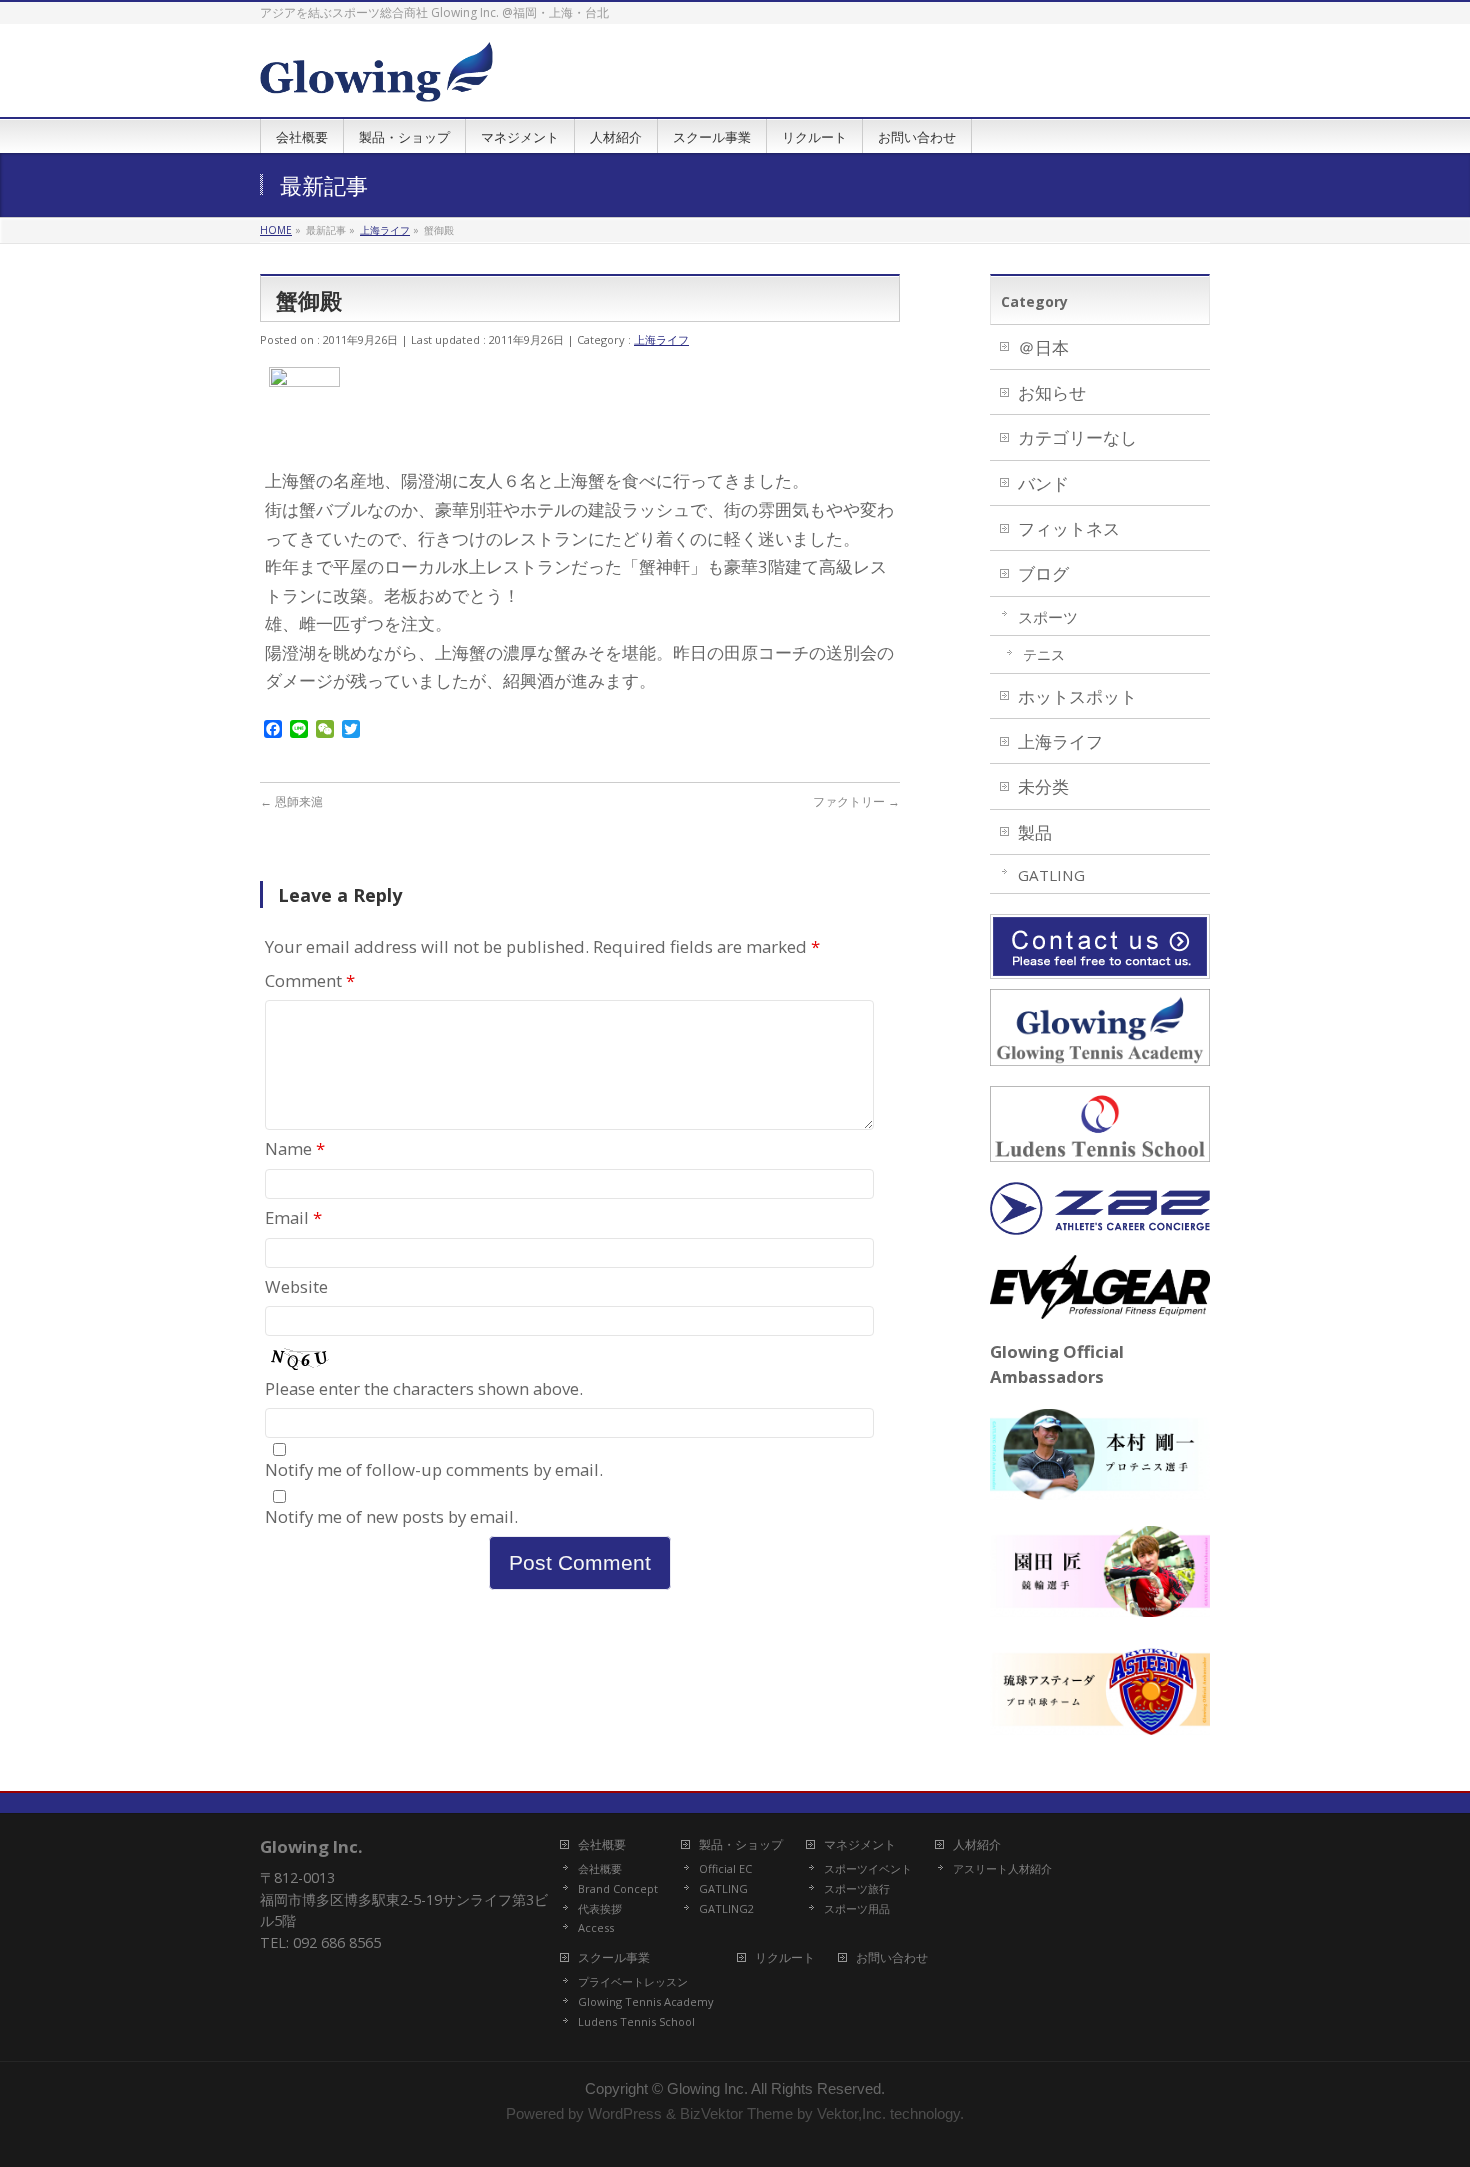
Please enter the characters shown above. (424, 1388)
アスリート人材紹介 (1002, 1869)
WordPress (625, 2114)
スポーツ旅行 (857, 1889)
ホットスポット (1077, 696)
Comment (310, 980)
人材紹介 (977, 1845)
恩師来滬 (291, 801)
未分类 (1043, 786)
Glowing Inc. (707, 2089)
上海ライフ (661, 339)
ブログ (1043, 573)
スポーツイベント (868, 1869)
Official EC (725, 1869)
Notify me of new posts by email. (391, 1516)
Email (293, 1217)
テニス (1044, 654)
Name (295, 1148)
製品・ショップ (741, 1845)
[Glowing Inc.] (376, 79)
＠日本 (1043, 347)
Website (296, 1286)
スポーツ (1048, 617)
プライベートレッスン (633, 1982)
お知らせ (1052, 392)
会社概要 (602, 1845)
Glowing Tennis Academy (646, 2002)
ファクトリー (856, 801)
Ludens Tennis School (636, 2022)
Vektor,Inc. (851, 2114)
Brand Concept (618, 1889)
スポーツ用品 (857, 1909)
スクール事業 (614, 1958)
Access (596, 1928)
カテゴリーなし (1077, 437)
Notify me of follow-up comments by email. (434, 1469)
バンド (1043, 483)
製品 (1035, 832)
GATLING (1051, 875)
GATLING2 (726, 1909)
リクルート (785, 1958)
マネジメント (860, 1845)
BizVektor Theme (736, 2114)
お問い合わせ (892, 1958)
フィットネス (1069, 528)
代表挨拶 (600, 1909)
